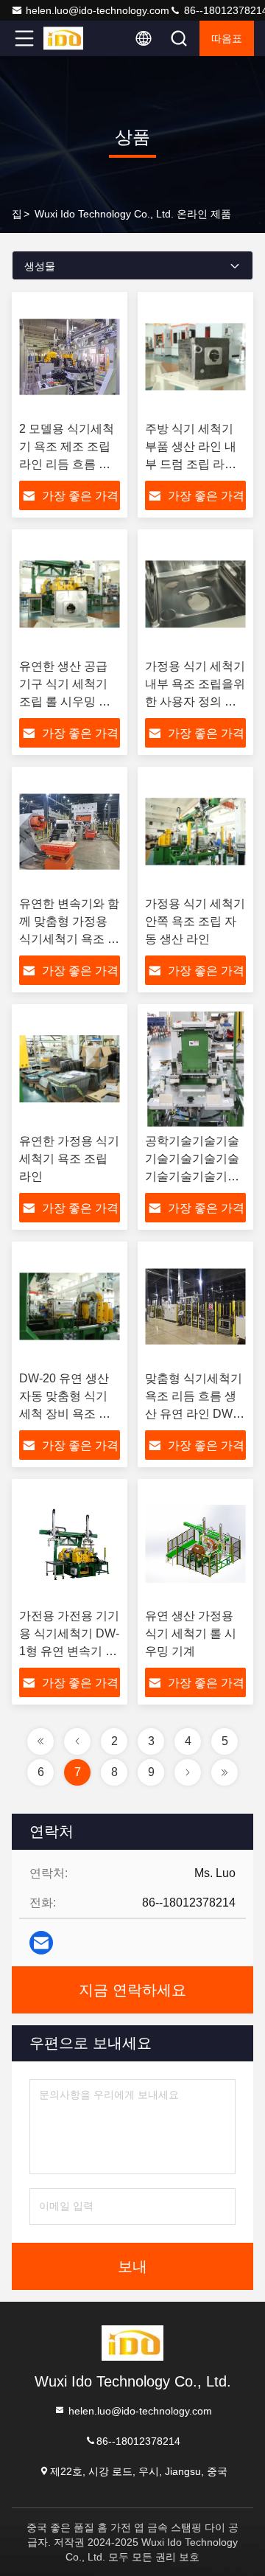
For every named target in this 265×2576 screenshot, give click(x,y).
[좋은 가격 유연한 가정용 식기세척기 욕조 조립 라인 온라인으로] (70, 1069)
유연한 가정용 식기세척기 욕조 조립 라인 (69, 1159)
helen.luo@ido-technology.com (98, 10)
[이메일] (41, 1943)
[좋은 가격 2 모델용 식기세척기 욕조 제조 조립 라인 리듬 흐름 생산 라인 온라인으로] (70, 357)
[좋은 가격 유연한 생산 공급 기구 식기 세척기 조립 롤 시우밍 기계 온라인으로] (70, 594)
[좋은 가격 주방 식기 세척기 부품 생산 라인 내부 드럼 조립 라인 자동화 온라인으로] (195, 357)
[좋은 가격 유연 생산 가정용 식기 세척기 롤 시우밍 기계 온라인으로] (195, 1544)
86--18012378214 (138, 2440)
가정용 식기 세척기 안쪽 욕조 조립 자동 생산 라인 (195, 921)
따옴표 (227, 38)
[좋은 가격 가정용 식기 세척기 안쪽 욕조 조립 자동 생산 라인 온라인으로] (195, 832)
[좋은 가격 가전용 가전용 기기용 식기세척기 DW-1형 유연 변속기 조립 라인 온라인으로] (70, 1544)
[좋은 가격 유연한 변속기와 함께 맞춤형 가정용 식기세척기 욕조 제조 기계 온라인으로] (70, 832)
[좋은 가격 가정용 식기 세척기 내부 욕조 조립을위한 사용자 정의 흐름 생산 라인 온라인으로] (195, 594)
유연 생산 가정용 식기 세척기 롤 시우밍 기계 (191, 1633)
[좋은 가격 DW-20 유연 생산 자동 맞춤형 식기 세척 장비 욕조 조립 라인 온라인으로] (70, 1306)
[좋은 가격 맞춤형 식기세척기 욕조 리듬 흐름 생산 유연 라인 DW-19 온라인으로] (195, 1306)
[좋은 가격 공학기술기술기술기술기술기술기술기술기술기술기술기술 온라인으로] (195, 1069)
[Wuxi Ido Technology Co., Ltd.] (73, 38)
